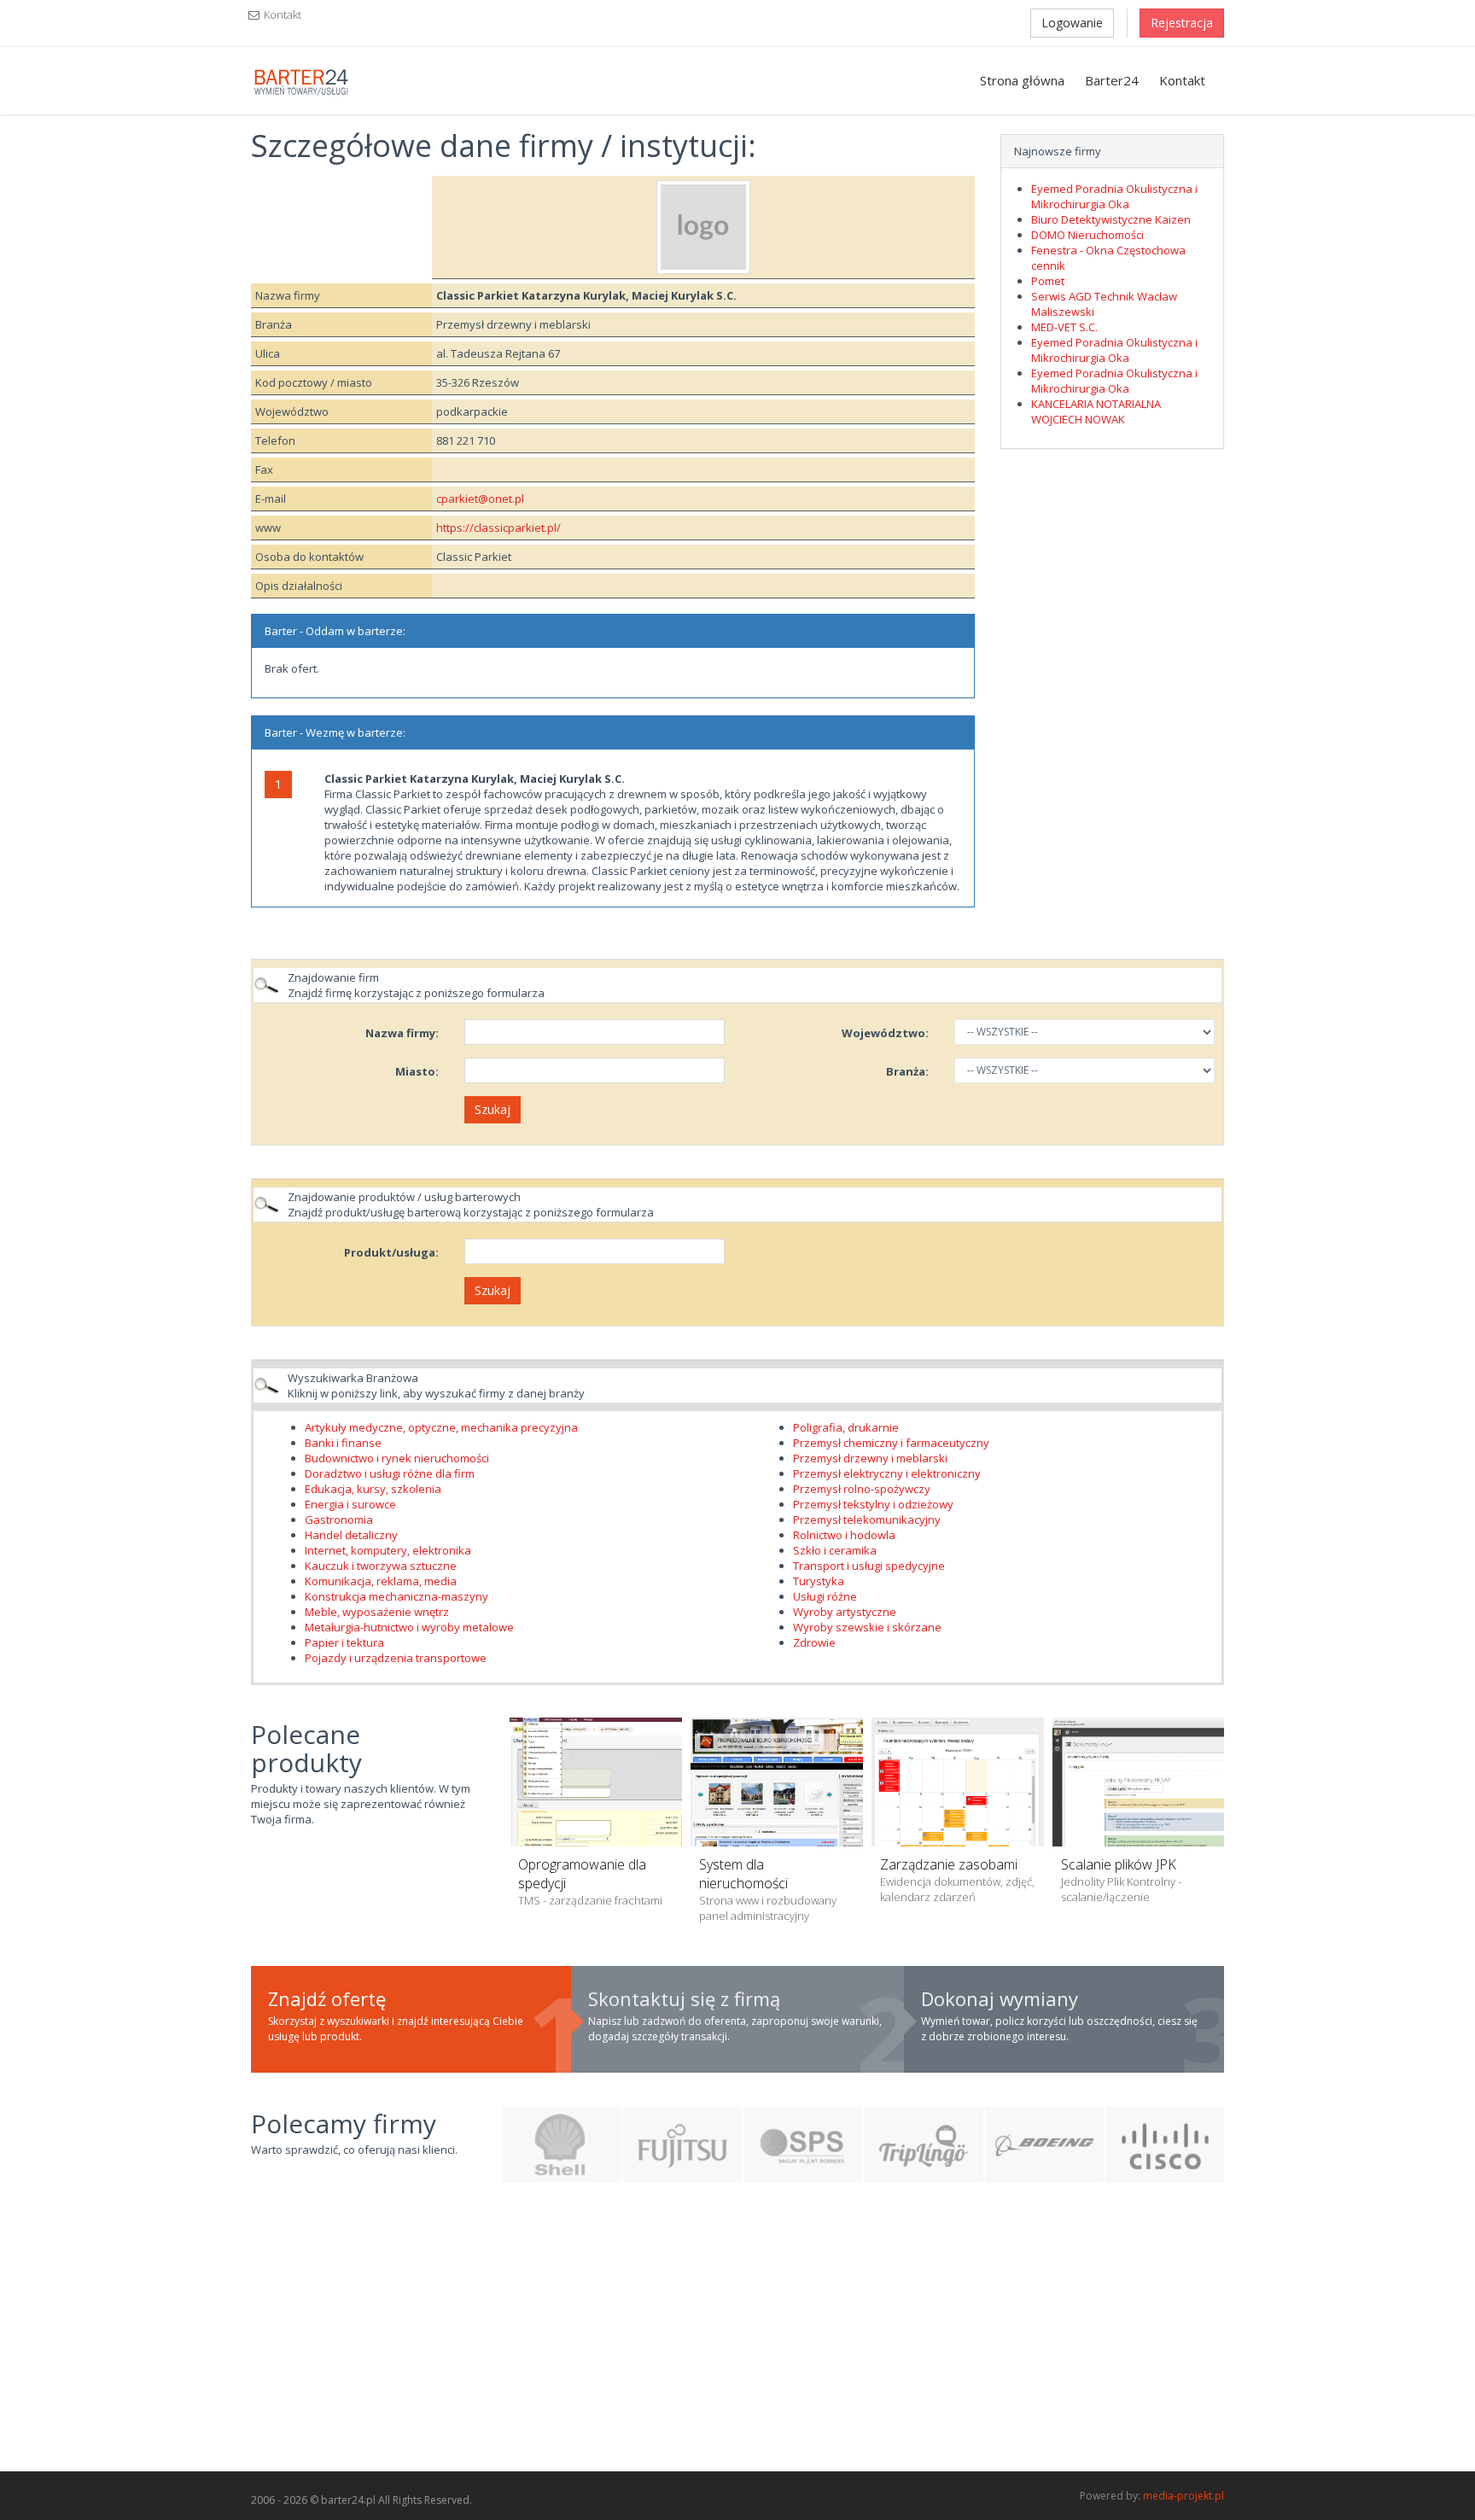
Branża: (907, 1071)
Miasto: (417, 1071)
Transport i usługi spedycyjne (869, 1566)
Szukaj (493, 1109)
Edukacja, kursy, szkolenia (373, 1489)
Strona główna (1022, 80)
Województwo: (885, 1033)
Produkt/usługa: (391, 1252)
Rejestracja (1182, 23)
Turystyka (819, 1581)
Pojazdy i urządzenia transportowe (396, 1658)
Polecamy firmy (344, 2123)
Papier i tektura (344, 1642)
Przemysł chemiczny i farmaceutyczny (891, 1443)
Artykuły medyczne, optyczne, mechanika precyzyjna (441, 1427)
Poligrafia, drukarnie (846, 1427)
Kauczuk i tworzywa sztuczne (381, 1566)
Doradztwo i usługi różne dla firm (390, 1473)
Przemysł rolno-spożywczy (862, 1489)
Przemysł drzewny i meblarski (870, 1458)
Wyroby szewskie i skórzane (867, 1627)
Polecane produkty (306, 1748)
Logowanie (1072, 23)
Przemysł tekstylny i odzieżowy (873, 1504)
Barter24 (1112, 80)
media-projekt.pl (1183, 2496)
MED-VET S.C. (1064, 327)
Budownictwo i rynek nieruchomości (397, 1458)
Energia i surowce (350, 1504)
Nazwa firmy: (402, 1033)
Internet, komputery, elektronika (388, 1550)
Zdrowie (814, 1642)
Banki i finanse (343, 1443)
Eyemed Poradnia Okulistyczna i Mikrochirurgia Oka (1114, 196)
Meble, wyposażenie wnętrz (377, 1612)
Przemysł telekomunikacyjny (867, 1520)
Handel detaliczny (351, 1535)
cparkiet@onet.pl (480, 499)
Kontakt (283, 15)
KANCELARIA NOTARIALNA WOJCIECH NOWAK (1096, 411)
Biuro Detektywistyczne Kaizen (1111, 219)
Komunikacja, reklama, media (381, 1581)
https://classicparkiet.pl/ (498, 528)
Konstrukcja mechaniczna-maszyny (396, 1596)
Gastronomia (339, 1520)
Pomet (1048, 281)
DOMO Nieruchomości (1087, 235)
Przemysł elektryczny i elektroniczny (887, 1473)
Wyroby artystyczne (845, 1612)
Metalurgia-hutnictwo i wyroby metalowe (409, 1627)
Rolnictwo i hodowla (844, 1535)
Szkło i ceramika (835, 1550)
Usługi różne (825, 1596)
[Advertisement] (737, 2336)
